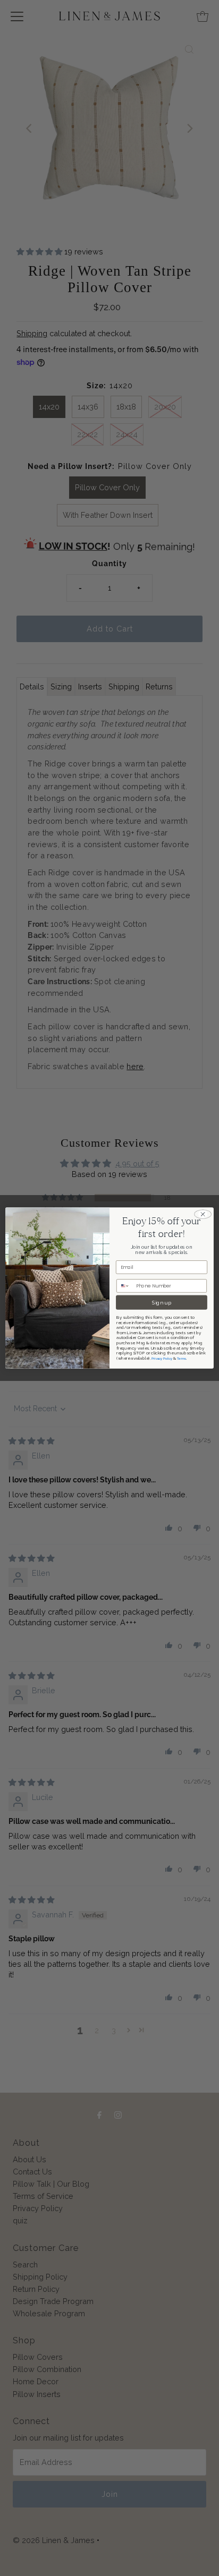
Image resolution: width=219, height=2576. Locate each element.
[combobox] (125, 1286)
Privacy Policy (162, 1358)
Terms (182, 1358)
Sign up (162, 1302)
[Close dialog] (203, 1214)
